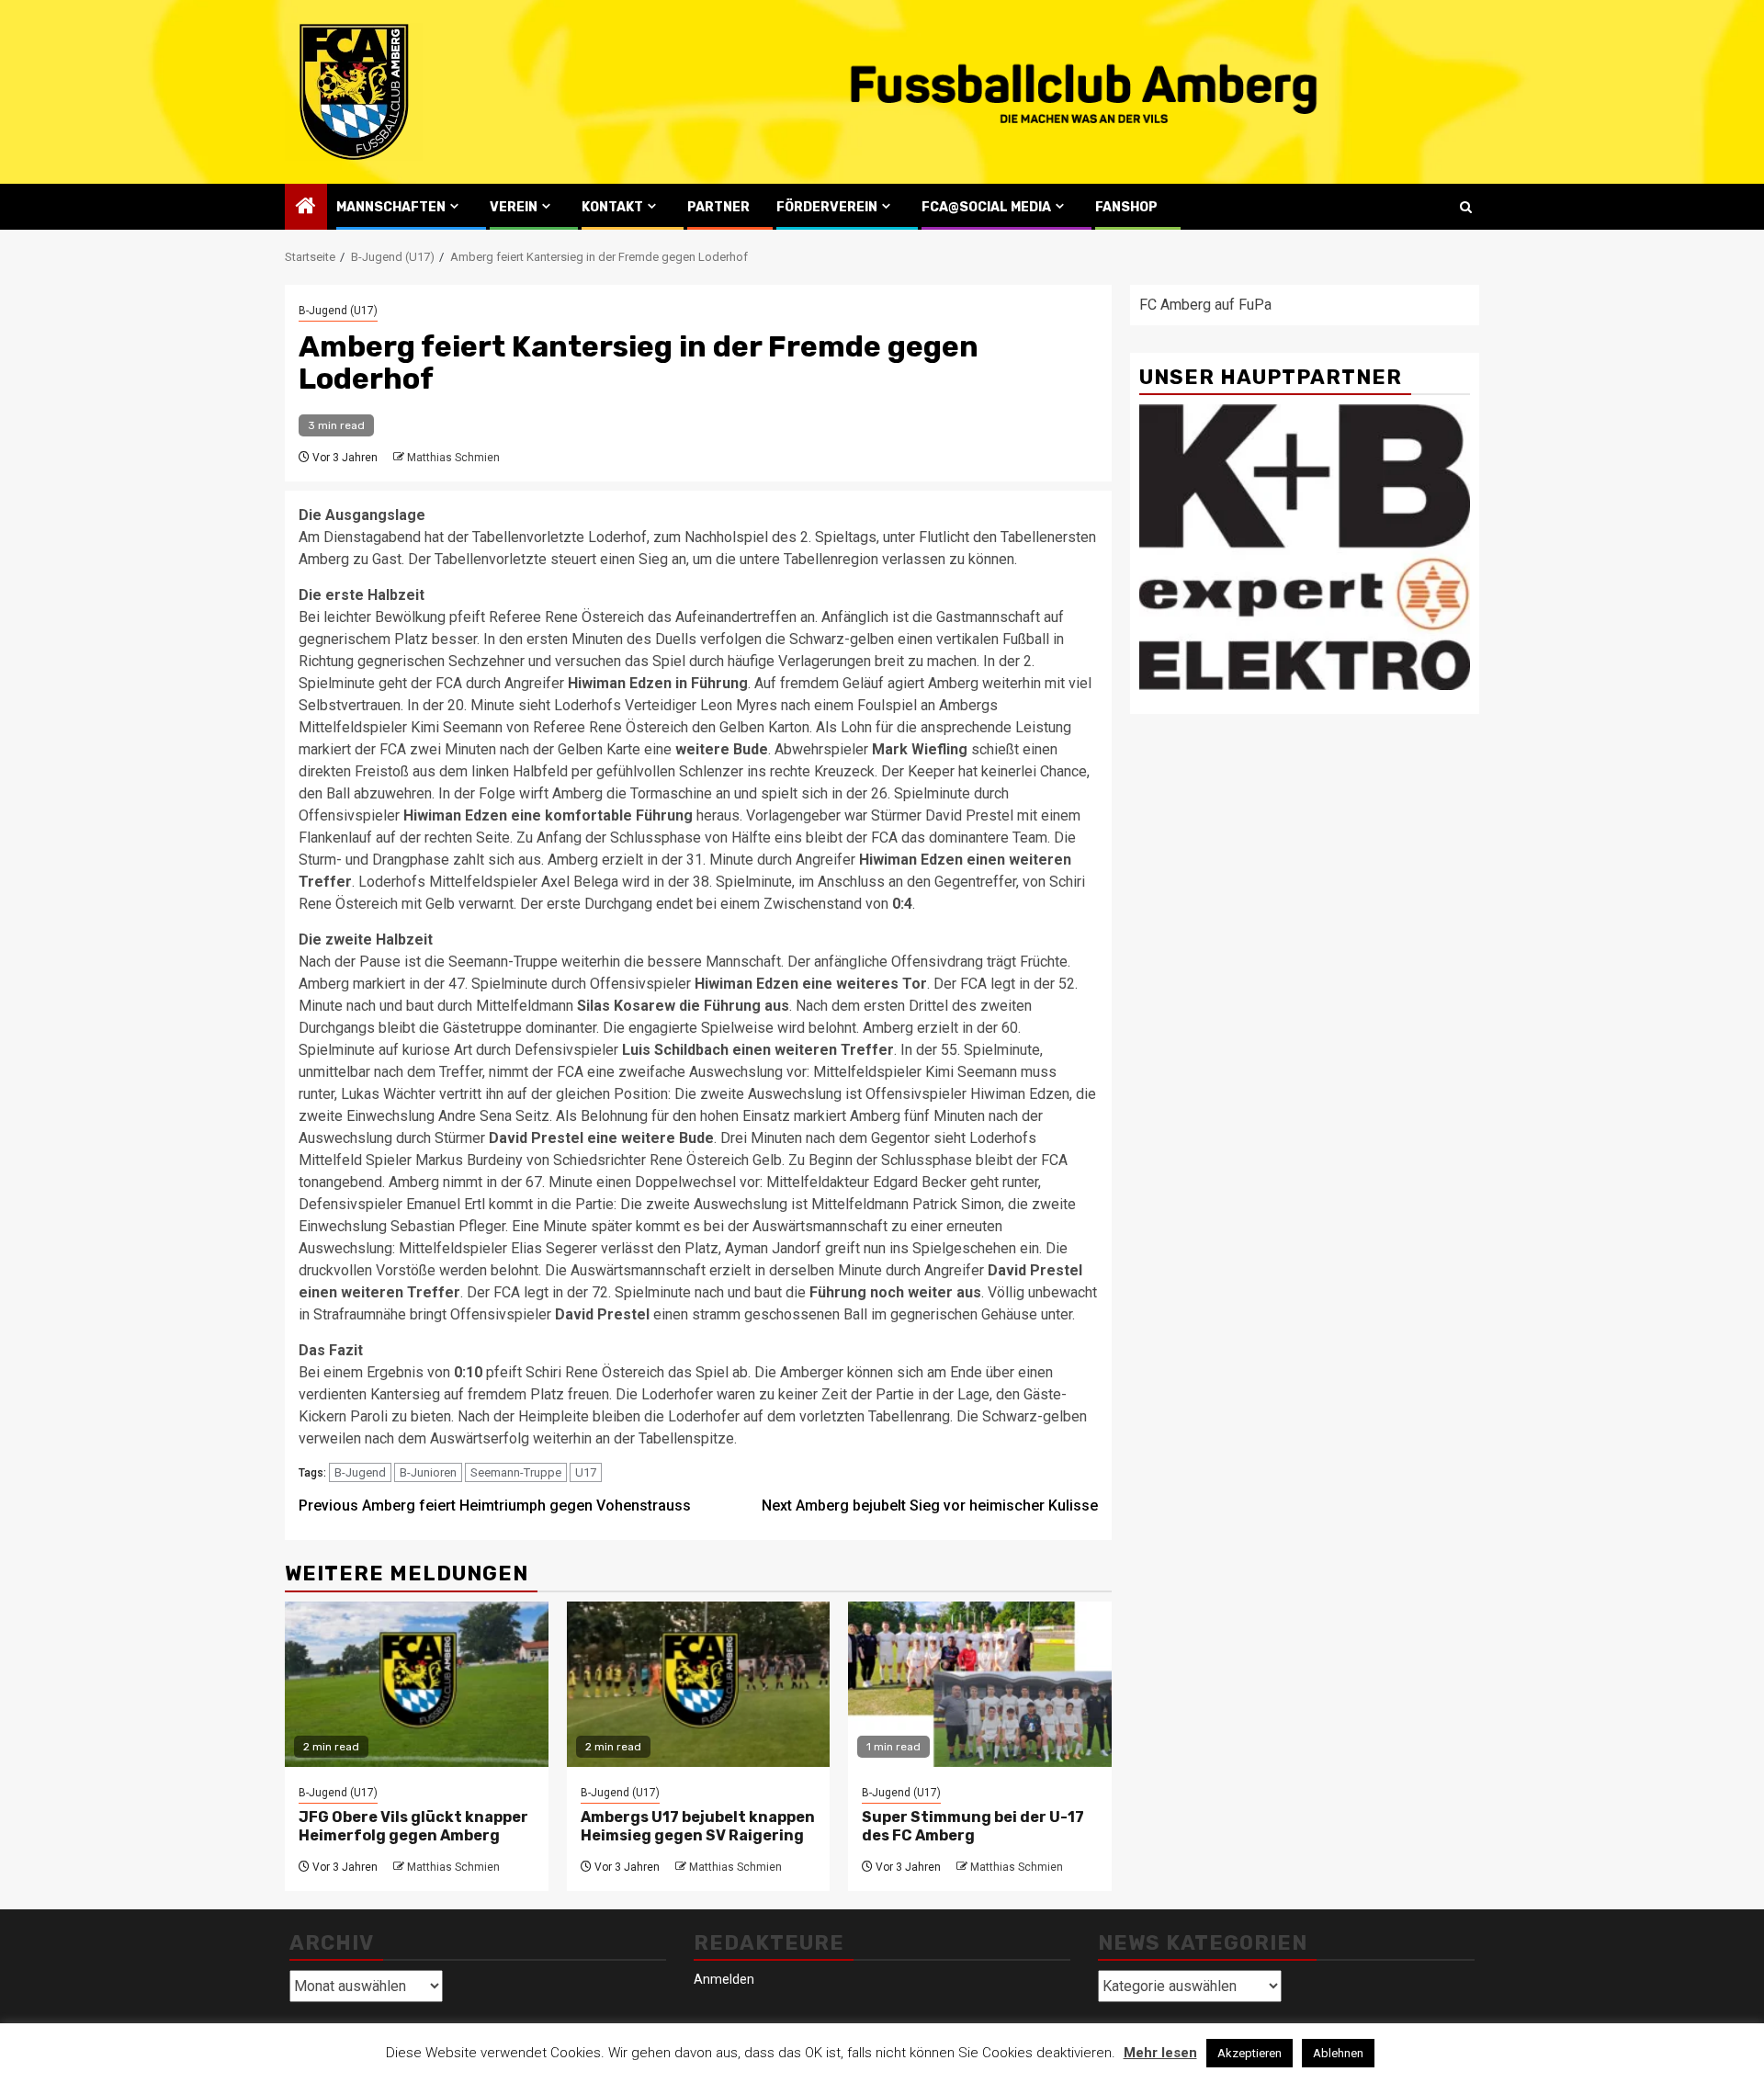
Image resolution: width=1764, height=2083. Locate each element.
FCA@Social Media (986, 207)
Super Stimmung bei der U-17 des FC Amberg (973, 1827)
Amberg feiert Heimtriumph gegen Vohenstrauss (495, 1506)
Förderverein (827, 207)
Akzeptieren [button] (1249, 2053)
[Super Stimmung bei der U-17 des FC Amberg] (980, 1684)
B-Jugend (360, 1472)
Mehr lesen (1160, 2053)
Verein (514, 207)
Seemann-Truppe (516, 1472)
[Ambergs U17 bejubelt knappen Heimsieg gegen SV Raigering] (699, 1684)
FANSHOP (1126, 207)
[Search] (1466, 207)
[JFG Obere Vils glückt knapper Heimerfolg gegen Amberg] (417, 1684)
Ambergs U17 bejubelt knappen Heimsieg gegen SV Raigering (698, 1827)
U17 (586, 1472)
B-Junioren (428, 1472)
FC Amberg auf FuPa (1205, 305)
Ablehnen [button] (1338, 2053)
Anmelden (724, 1979)
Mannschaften (391, 207)
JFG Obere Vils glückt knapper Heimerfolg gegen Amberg (413, 1827)
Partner (718, 207)
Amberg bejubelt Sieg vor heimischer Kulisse (930, 1506)
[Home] (306, 208)
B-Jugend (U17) (338, 311)
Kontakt (612, 207)
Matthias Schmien (453, 458)
